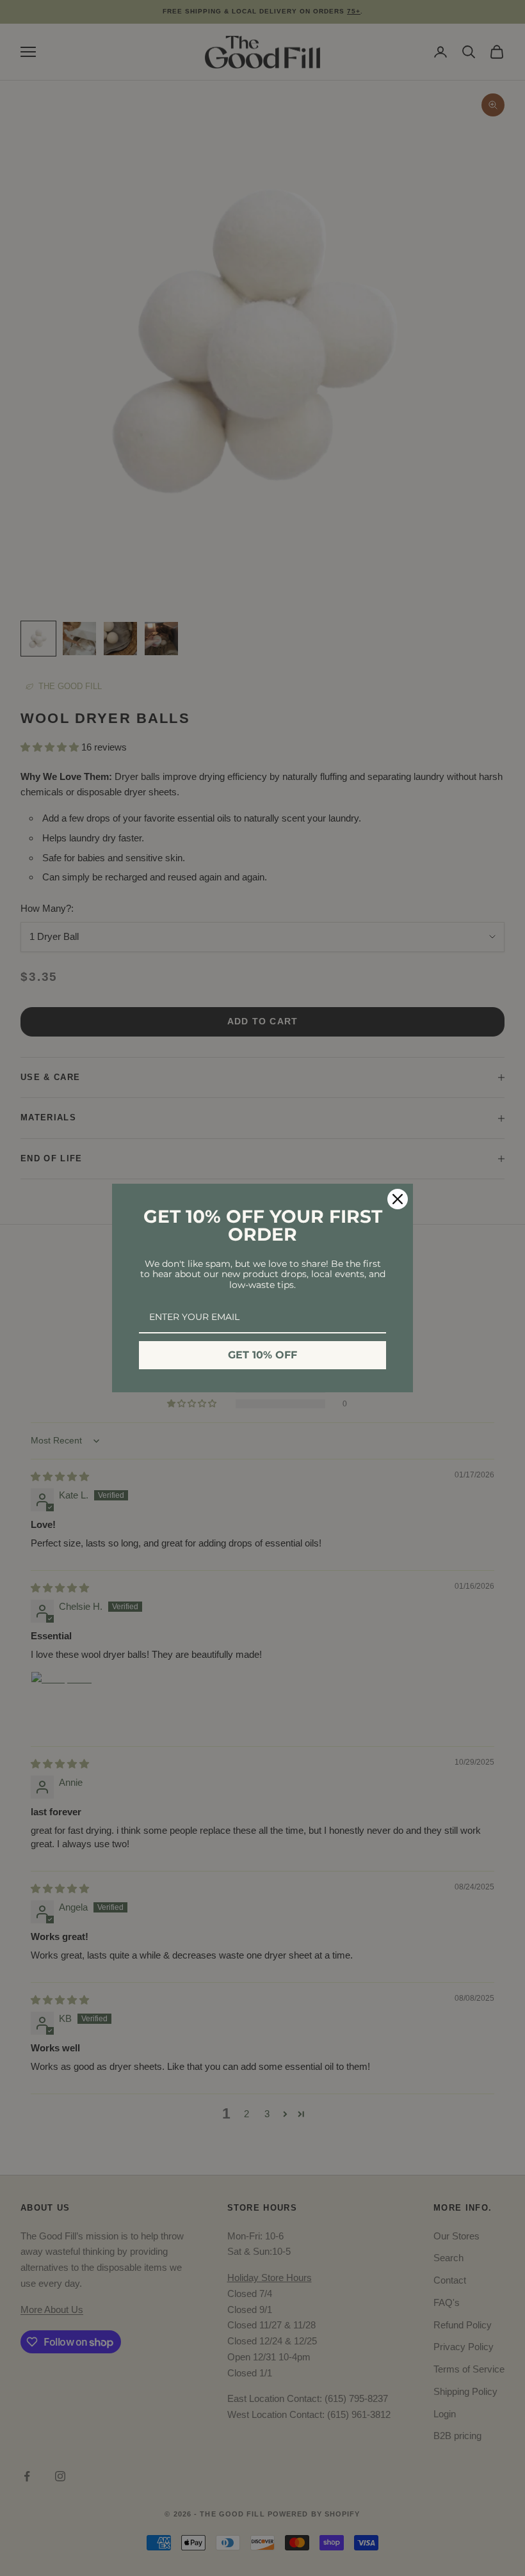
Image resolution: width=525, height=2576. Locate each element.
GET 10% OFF (262, 1355)
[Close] (398, 1199)
